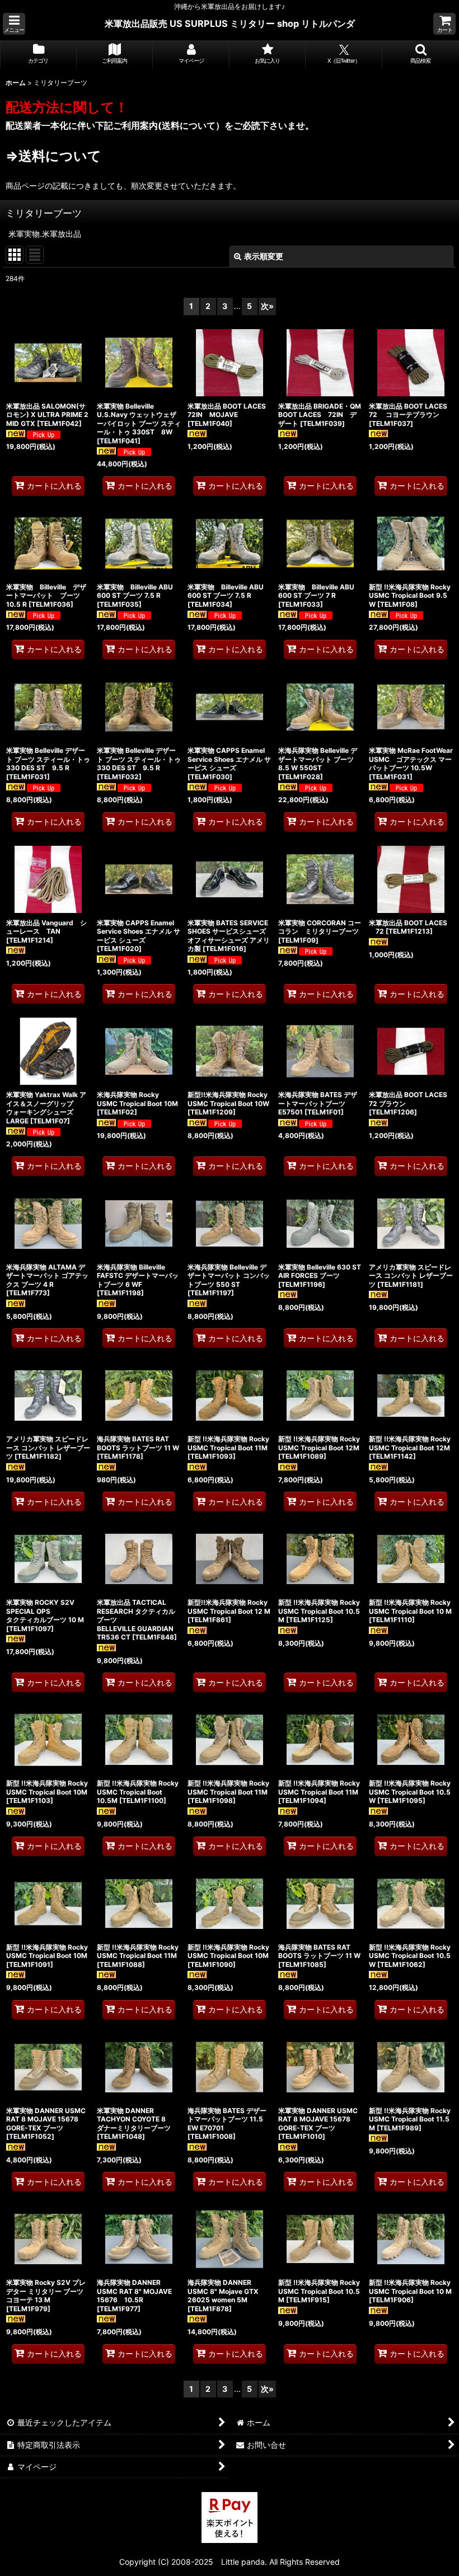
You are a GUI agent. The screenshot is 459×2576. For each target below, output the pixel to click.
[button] (14, 24)
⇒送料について (53, 156)
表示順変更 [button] (264, 256)
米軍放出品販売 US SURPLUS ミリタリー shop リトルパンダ (230, 24)
